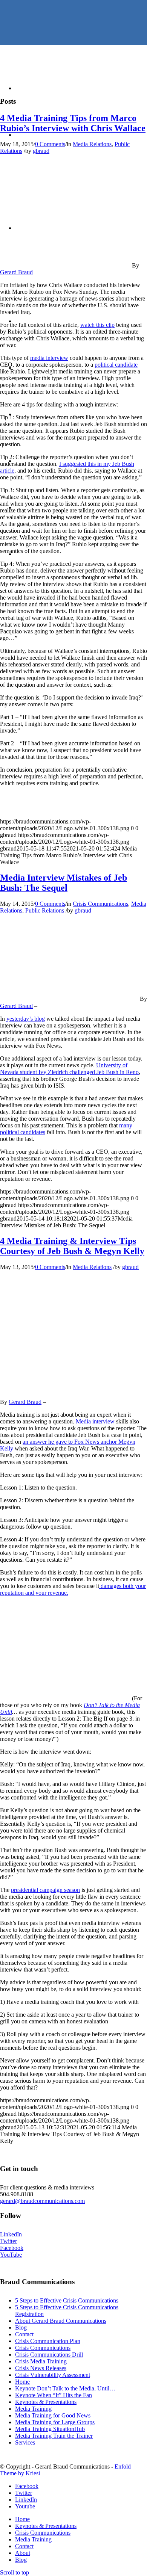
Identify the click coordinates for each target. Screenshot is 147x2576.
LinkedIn (11, 2234)
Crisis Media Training (41, 2361)
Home (22, 2382)
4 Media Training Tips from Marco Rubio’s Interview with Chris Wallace (73, 123)
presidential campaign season (45, 1890)
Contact (24, 2334)
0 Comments (50, 144)
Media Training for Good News (53, 2415)
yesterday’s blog (26, 1019)
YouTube (11, 2255)
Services (25, 2442)
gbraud (41, 151)
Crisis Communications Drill (49, 2355)
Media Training (33, 2409)
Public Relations (45, 910)
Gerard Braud (16, 272)
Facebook (12, 2248)
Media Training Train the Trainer (54, 2436)
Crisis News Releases (41, 2368)
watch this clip (97, 325)
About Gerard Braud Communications (61, 2321)
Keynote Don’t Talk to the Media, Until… (65, 2388)
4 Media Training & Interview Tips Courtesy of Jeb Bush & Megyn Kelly (72, 1246)
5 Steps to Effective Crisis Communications (67, 2300)
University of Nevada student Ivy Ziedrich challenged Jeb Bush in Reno (69, 1069)
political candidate (116, 365)
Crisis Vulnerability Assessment (53, 2375)
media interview (49, 358)
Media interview (95, 1421)
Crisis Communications (100, 904)
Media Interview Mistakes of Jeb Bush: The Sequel (64, 883)
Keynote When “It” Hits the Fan (54, 2395)
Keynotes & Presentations (46, 2402)
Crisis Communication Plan (48, 2341)
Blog (21, 2327)
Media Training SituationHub (50, 2429)
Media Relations (92, 144)
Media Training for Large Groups (55, 2422)
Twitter (8, 2241)
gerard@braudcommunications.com (42, 2201)
